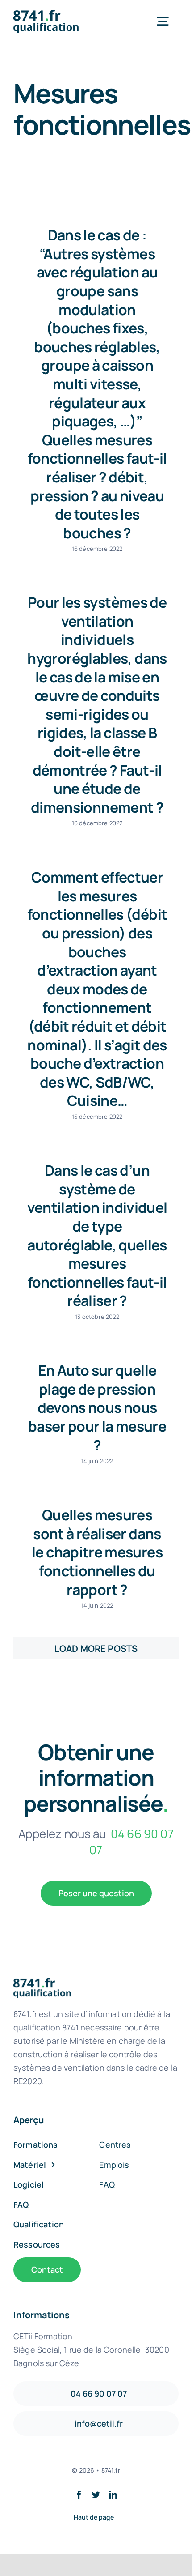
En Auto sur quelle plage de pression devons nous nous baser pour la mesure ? (97, 1407)
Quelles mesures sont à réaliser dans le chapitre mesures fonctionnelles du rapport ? (97, 1552)
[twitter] (96, 2495)
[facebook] (79, 2495)
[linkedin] (113, 2495)
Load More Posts (96, 1648)
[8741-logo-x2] (52, 14)
